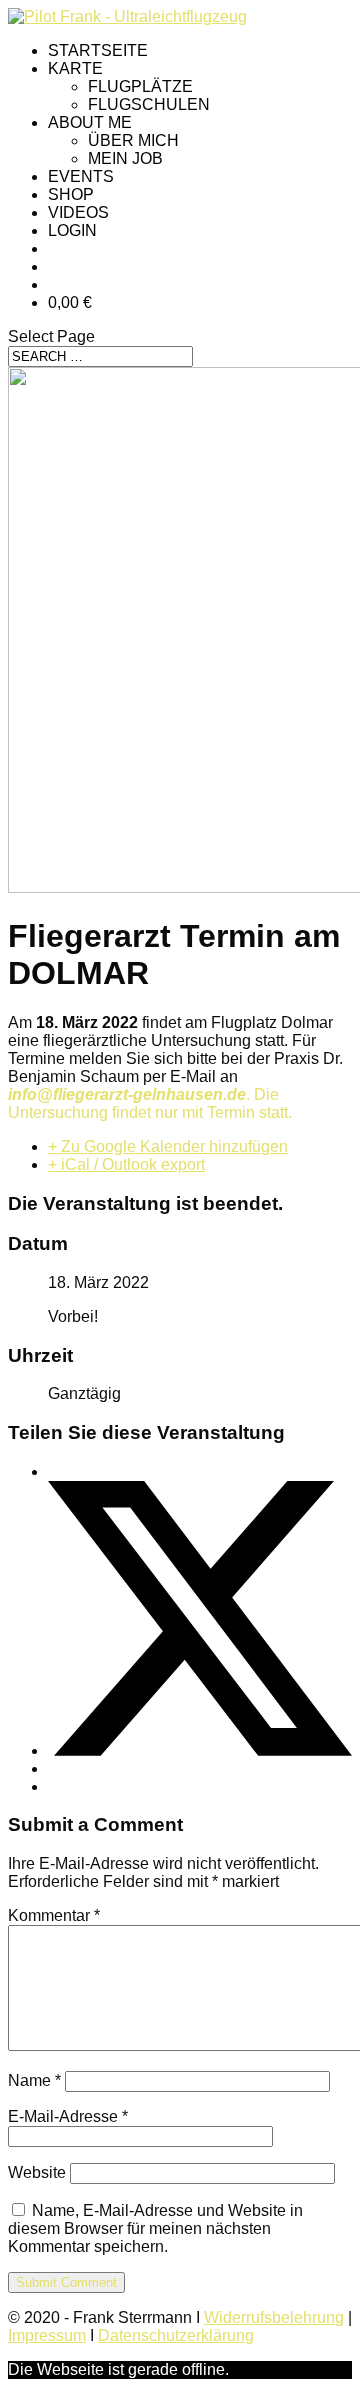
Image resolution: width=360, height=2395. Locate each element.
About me (90, 122)
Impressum (47, 2335)
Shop (71, 194)
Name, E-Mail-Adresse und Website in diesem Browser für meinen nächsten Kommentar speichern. (155, 2228)
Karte (75, 68)
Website (37, 2172)
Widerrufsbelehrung (274, 2317)
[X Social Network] (200, 1750)
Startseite (98, 50)
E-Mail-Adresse (68, 2116)
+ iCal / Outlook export (126, 1164)
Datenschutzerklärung (176, 2335)
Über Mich (133, 140)
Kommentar (54, 1915)
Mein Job (125, 158)
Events (81, 176)
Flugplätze (140, 86)
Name (34, 2080)
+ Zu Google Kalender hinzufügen (168, 1146)
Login (72, 230)
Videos (78, 212)
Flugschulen (149, 104)
